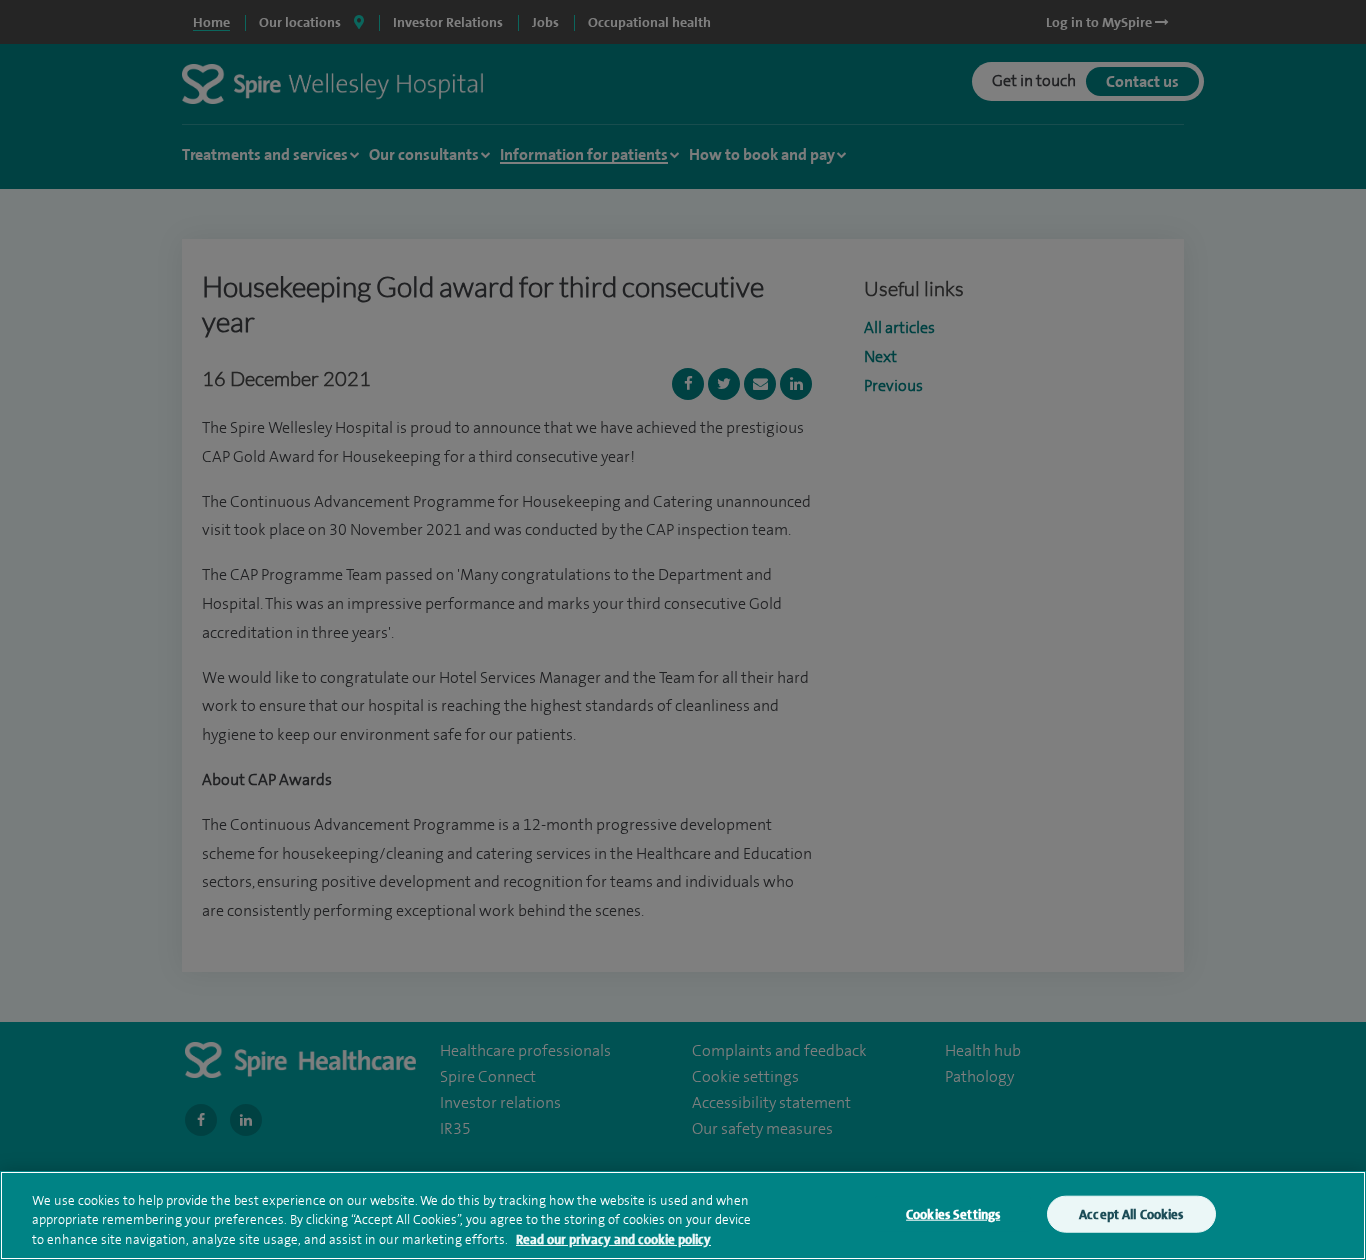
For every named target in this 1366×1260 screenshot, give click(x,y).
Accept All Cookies (1131, 1213)
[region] (683, 1215)
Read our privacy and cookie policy (613, 1239)
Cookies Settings (953, 1213)
